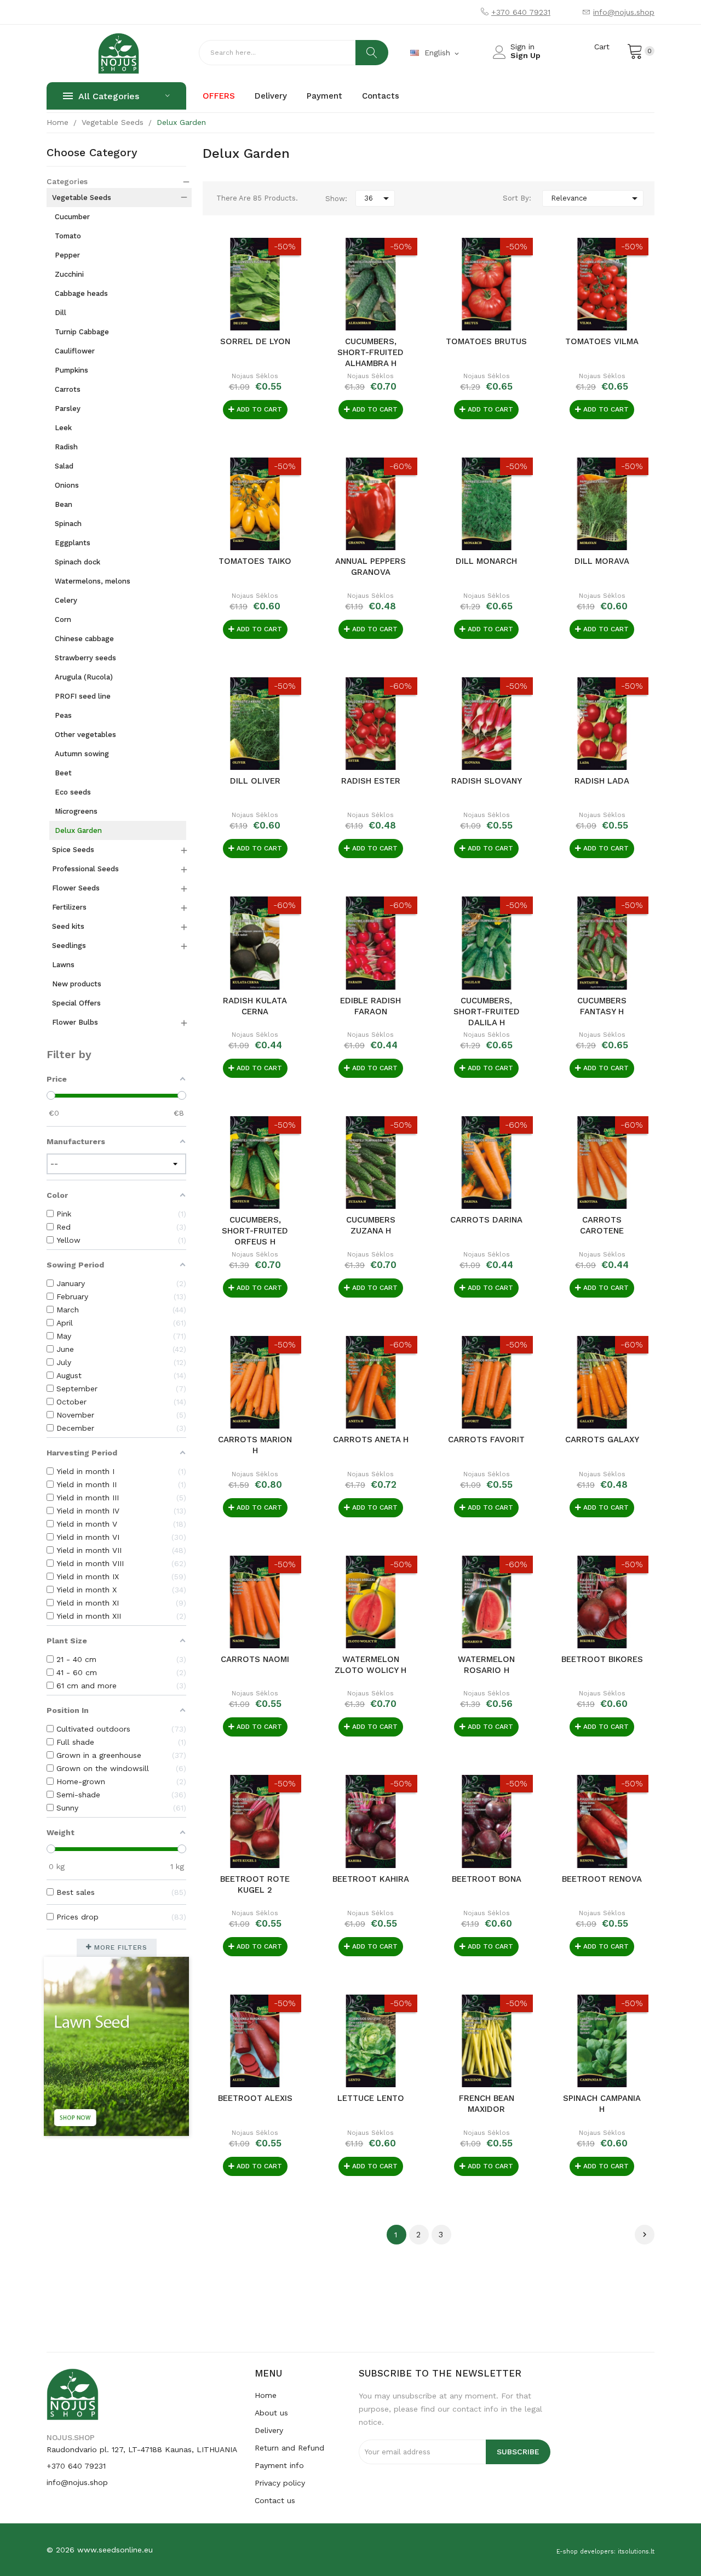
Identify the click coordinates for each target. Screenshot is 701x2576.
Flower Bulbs (75, 1022)
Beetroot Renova (602, 1879)
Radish (66, 447)
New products (77, 984)
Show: (336, 199)
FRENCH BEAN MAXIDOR (487, 2104)
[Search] (372, 53)
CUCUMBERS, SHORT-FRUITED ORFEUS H (255, 1231)
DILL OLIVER (255, 781)
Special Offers (76, 1003)
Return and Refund (289, 2448)
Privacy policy (280, 2483)
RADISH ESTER (371, 781)
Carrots (68, 389)
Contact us (275, 2500)
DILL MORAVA (602, 561)
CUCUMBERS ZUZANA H (371, 1225)
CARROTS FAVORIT (486, 1440)
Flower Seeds (76, 888)
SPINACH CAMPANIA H (602, 2104)
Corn (63, 619)
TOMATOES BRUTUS (486, 341)
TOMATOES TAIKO (255, 561)
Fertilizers (69, 907)
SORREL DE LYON (255, 341)
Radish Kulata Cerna (255, 1006)
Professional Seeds (85, 869)
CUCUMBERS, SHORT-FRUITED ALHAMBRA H (370, 352)
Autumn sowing (82, 754)
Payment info (279, 2465)
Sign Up (525, 55)
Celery (66, 600)
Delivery (269, 2430)
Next (645, 2235)
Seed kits (68, 926)
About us (271, 2413)
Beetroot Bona (487, 1879)
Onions (67, 485)
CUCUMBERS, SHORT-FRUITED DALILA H (487, 1012)
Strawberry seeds (85, 658)
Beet (63, 773)
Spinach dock (77, 562)
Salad (64, 466)
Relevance (596, 198)
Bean (64, 504)
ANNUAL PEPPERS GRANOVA (370, 567)
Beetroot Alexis (255, 2098)
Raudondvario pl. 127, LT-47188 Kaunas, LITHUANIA (142, 2449)
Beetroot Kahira (371, 1879)
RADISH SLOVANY (487, 781)
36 (378, 198)
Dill (61, 313)
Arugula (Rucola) (84, 677)
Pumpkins (71, 370)
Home (266, 2395)
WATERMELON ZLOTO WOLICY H (370, 1665)
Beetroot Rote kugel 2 (255, 1884)
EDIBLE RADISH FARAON (370, 1006)
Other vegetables (85, 735)
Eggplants (73, 543)
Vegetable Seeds (82, 198)
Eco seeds (73, 792)
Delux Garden (78, 830)
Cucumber (72, 217)
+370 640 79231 (521, 12)
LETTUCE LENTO (371, 2098)
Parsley (68, 409)
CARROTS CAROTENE (602, 1225)
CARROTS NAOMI (255, 1659)
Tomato (68, 236)
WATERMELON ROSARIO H (486, 1665)
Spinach (68, 524)
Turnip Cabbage (82, 332)
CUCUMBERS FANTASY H (602, 1006)
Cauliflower (75, 351)
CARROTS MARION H (255, 1445)
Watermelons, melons (93, 581)
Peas (63, 715)
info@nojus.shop (624, 12)
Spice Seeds (73, 850)
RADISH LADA (602, 781)
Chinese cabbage (84, 639)
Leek (63, 428)
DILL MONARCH (486, 561)
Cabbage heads (81, 293)
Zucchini (69, 274)
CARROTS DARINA (486, 1220)
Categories (67, 181)
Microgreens (76, 811)
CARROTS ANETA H (371, 1440)
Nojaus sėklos (255, 376)
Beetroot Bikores (602, 1659)
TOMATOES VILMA (602, 341)
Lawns (63, 965)
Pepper (67, 255)
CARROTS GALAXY (602, 1440)
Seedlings (69, 946)
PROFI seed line (83, 696)
